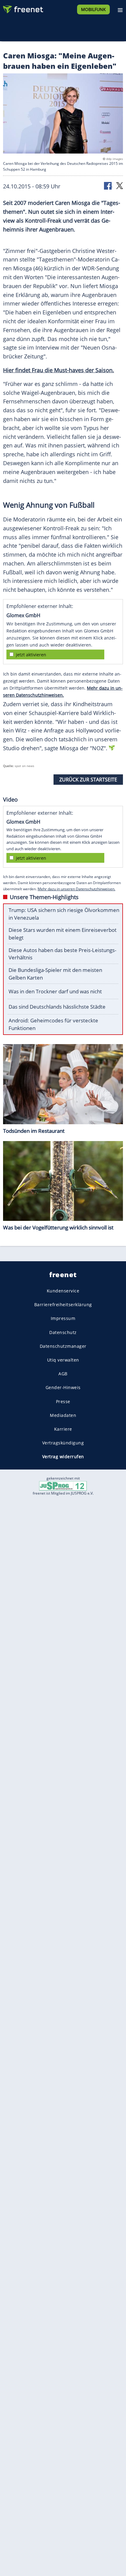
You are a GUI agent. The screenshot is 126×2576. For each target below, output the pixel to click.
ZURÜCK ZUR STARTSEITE (88, 780)
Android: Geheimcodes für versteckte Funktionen (53, 1024)
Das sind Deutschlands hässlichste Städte (57, 1007)
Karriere (63, 1429)
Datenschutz (63, 1332)
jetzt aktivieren (31, 655)
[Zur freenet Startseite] (23, 8)
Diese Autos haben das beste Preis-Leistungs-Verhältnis (62, 954)
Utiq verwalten (63, 1360)
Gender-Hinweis (63, 1387)
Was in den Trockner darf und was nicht (55, 991)
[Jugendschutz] (63, 1486)
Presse (63, 1401)
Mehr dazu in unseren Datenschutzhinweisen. (76, 889)
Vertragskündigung (63, 1443)
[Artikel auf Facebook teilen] (108, 185)
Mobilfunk (93, 9)
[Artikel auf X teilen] (120, 185)
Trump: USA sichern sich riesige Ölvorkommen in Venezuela (64, 914)
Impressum (63, 1318)
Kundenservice (63, 1291)
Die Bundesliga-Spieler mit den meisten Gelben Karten (55, 974)
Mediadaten (63, 1415)
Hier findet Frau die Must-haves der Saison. (59, 370)
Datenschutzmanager (63, 1346)
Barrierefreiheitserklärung (63, 1305)
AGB (63, 1374)
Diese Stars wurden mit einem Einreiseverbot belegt (63, 934)
